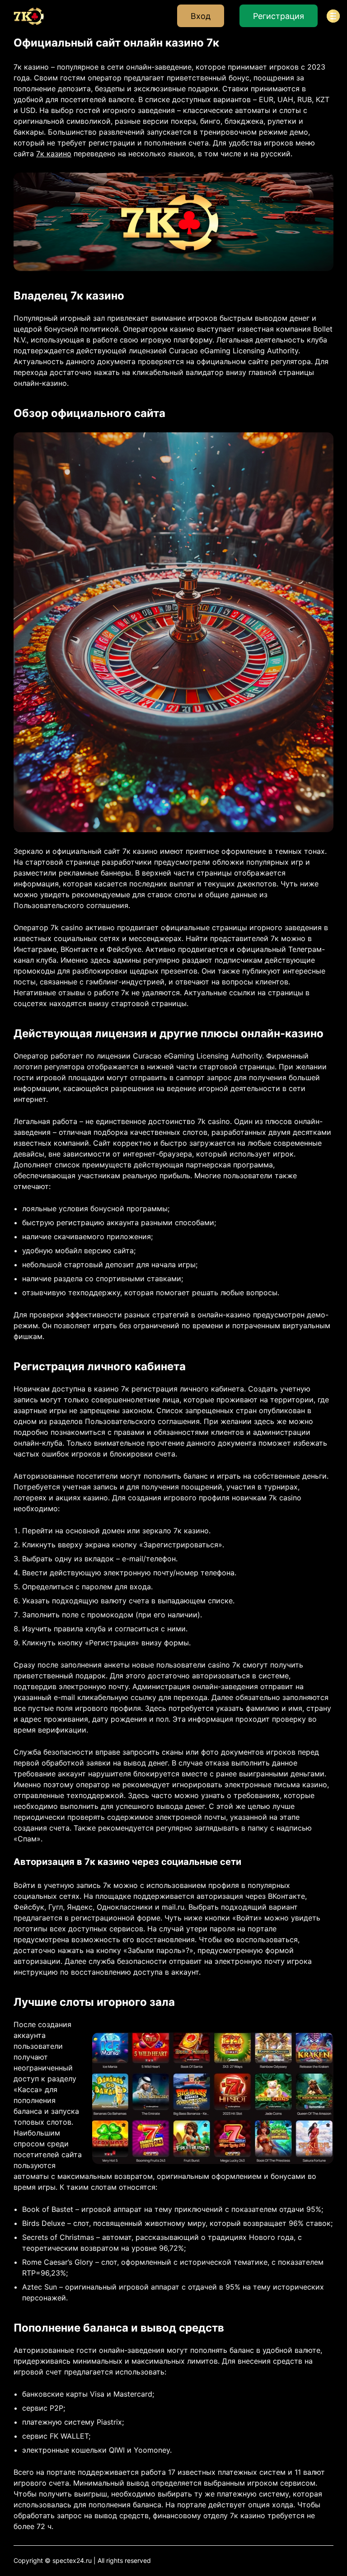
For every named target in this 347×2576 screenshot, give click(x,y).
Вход (201, 16)
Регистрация (279, 16)
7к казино (54, 154)
